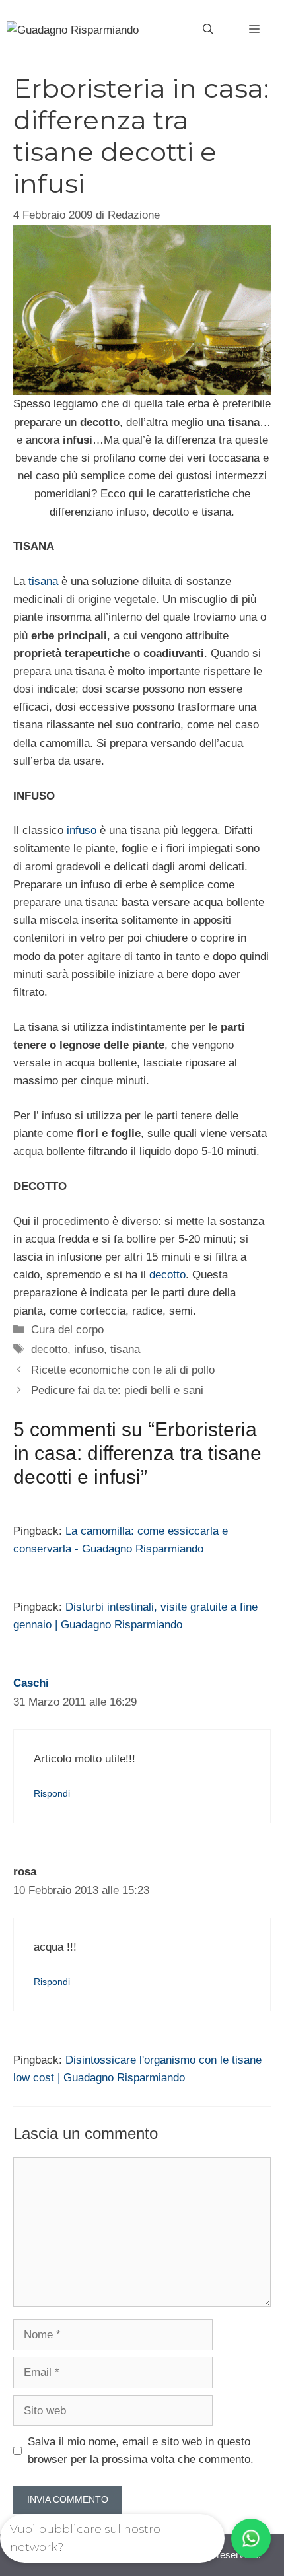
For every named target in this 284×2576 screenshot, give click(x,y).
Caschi (31, 1683)
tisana (43, 581)
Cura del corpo (67, 1330)
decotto (167, 1275)
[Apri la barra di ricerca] (208, 30)
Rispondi (52, 1793)
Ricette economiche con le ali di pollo (123, 1370)
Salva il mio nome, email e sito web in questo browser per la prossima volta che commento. (141, 2451)
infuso (82, 830)
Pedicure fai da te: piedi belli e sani (117, 1390)
